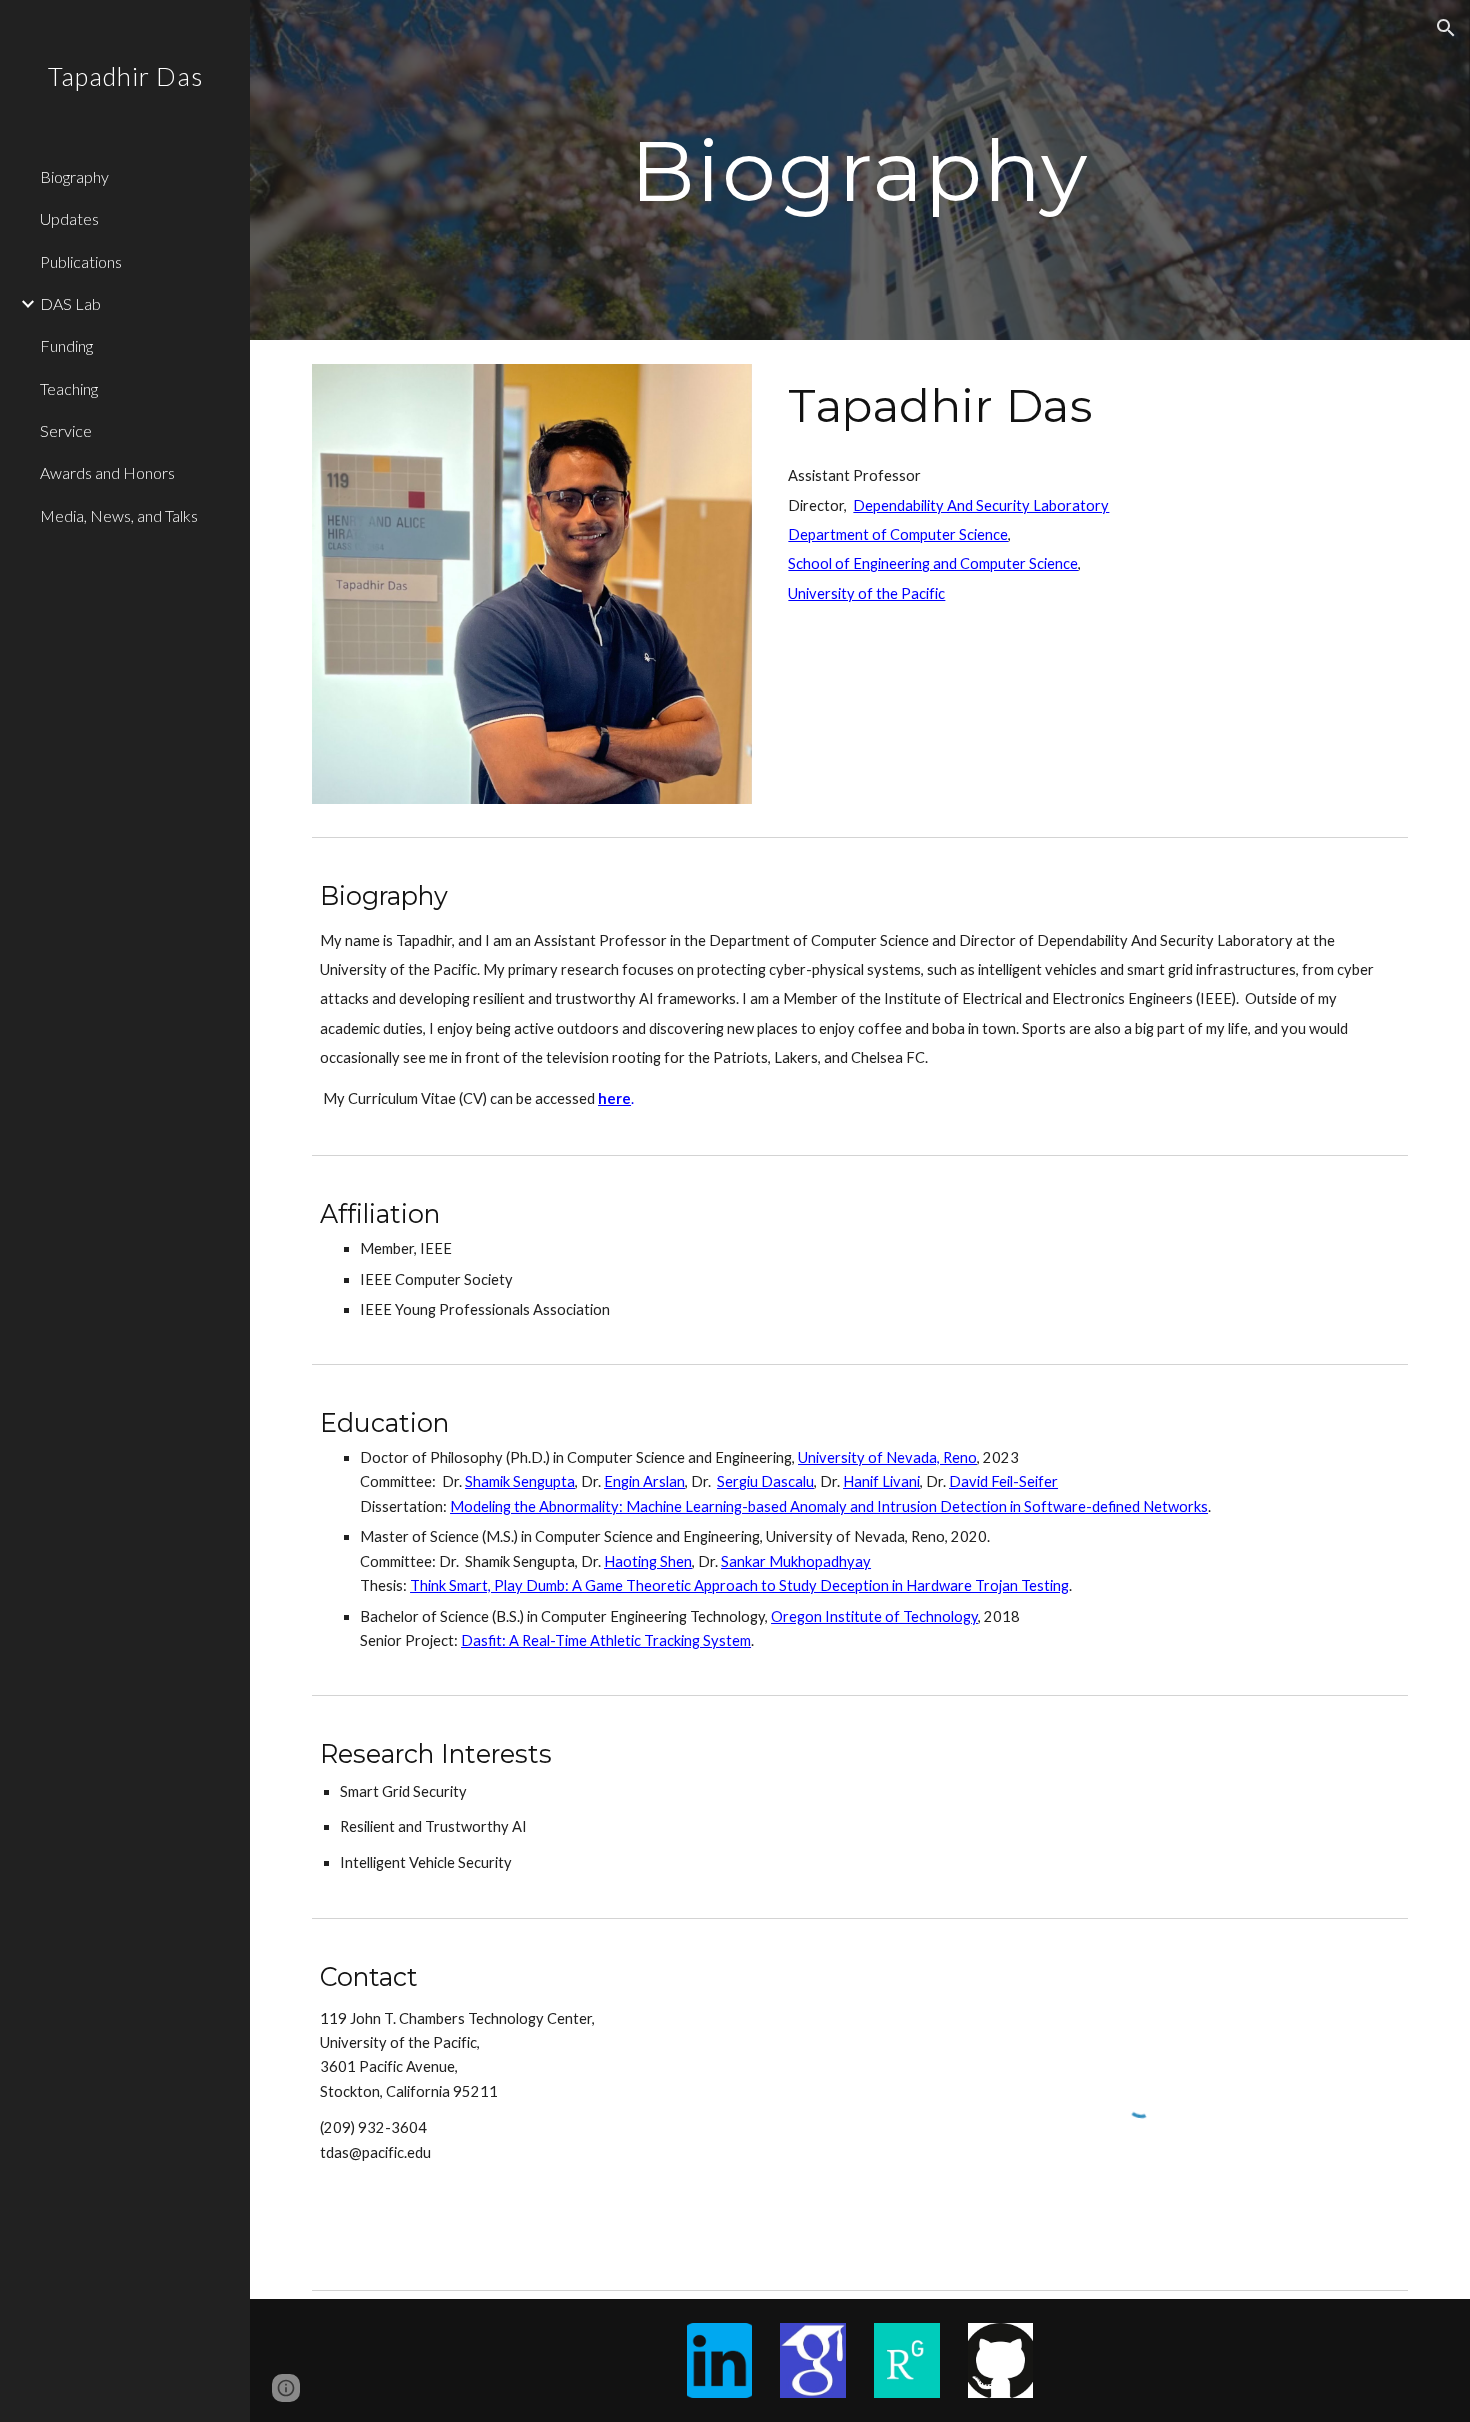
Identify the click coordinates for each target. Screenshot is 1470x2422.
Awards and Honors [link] (107, 472)
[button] (1446, 28)
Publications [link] (81, 261)
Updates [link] (69, 218)
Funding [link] (66, 345)
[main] (859, 169)
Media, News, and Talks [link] (119, 515)
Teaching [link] (69, 388)
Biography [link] (74, 176)
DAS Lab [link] (70, 303)
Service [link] (66, 430)
